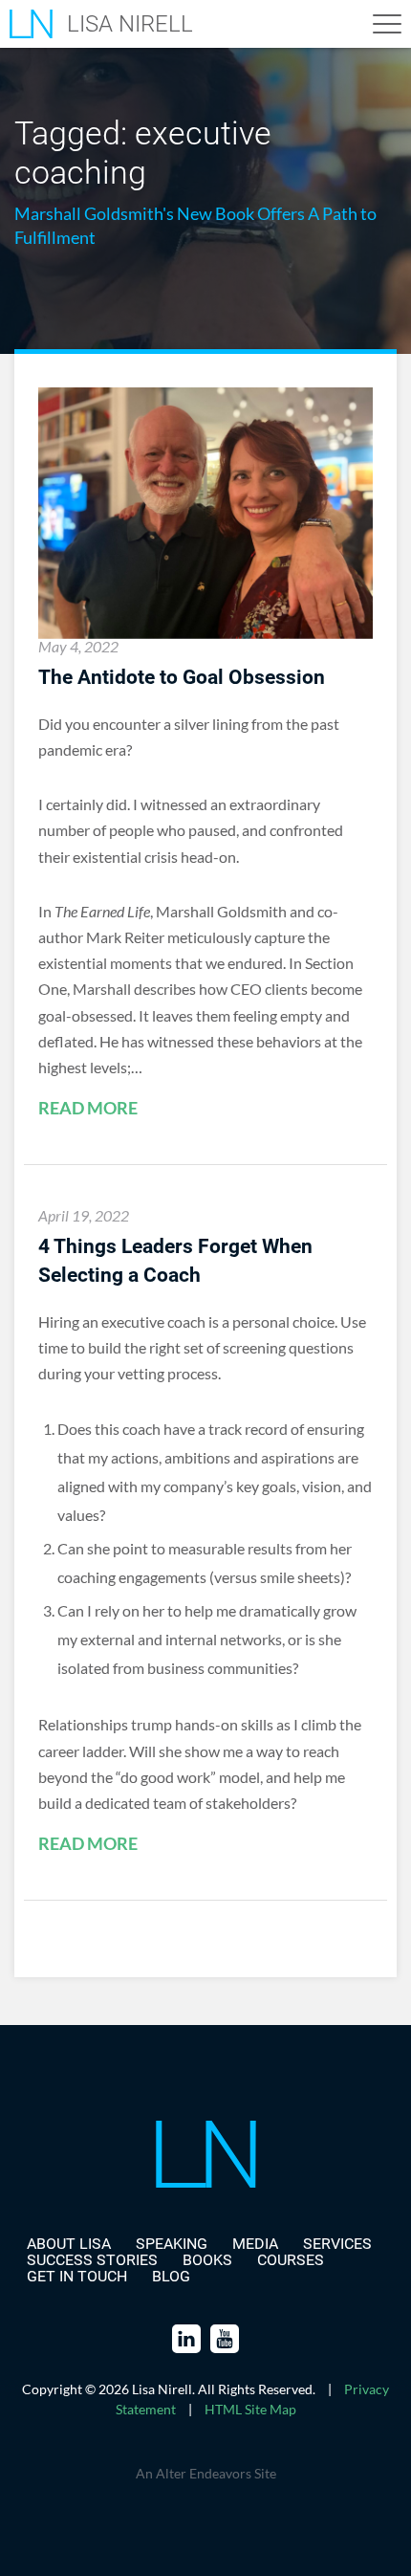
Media (255, 2244)
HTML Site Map (250, 2409)
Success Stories (92, 2260)
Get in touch (77, 2276)
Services (337, 2244)
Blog (171, 2276)
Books (207, 2260)
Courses (291, 2260)
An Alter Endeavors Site (206, 2473)
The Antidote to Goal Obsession (182, 677)
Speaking (172, 2244)
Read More (88, 1109)
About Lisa (69, 2244)
